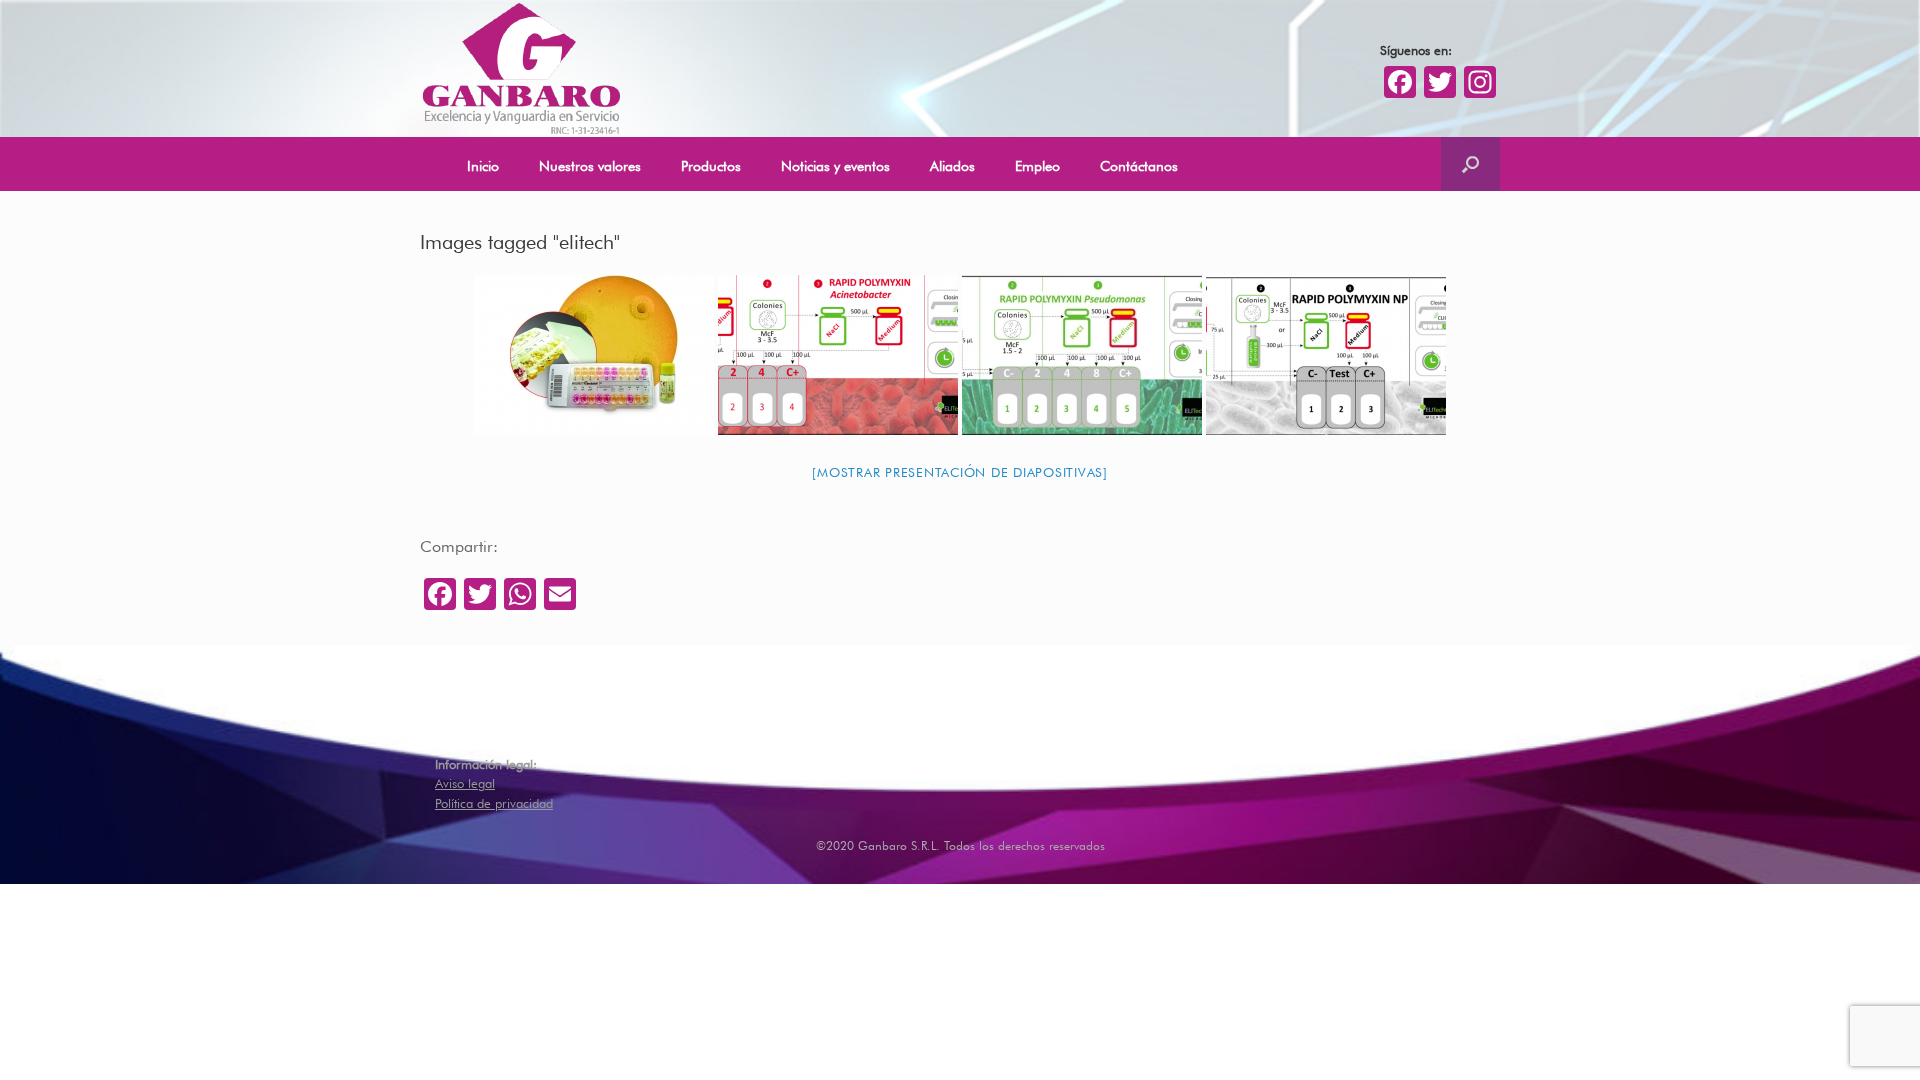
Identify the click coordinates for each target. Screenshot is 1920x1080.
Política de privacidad (494, 801)
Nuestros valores (590, 164)
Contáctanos (1139, 164)
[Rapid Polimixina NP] (1326, 355)
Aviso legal (465, 781)
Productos (711, 164)
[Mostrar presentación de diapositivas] (960, 470)
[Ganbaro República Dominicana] (521, 68)
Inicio (483, 164)
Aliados (952, 164)
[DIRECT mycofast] (594, 355)
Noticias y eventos (835, 164)
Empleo (1037, 164)
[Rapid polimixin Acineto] (838, 355)
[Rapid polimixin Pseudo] (1082, 355)
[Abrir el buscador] (1470, 164)
